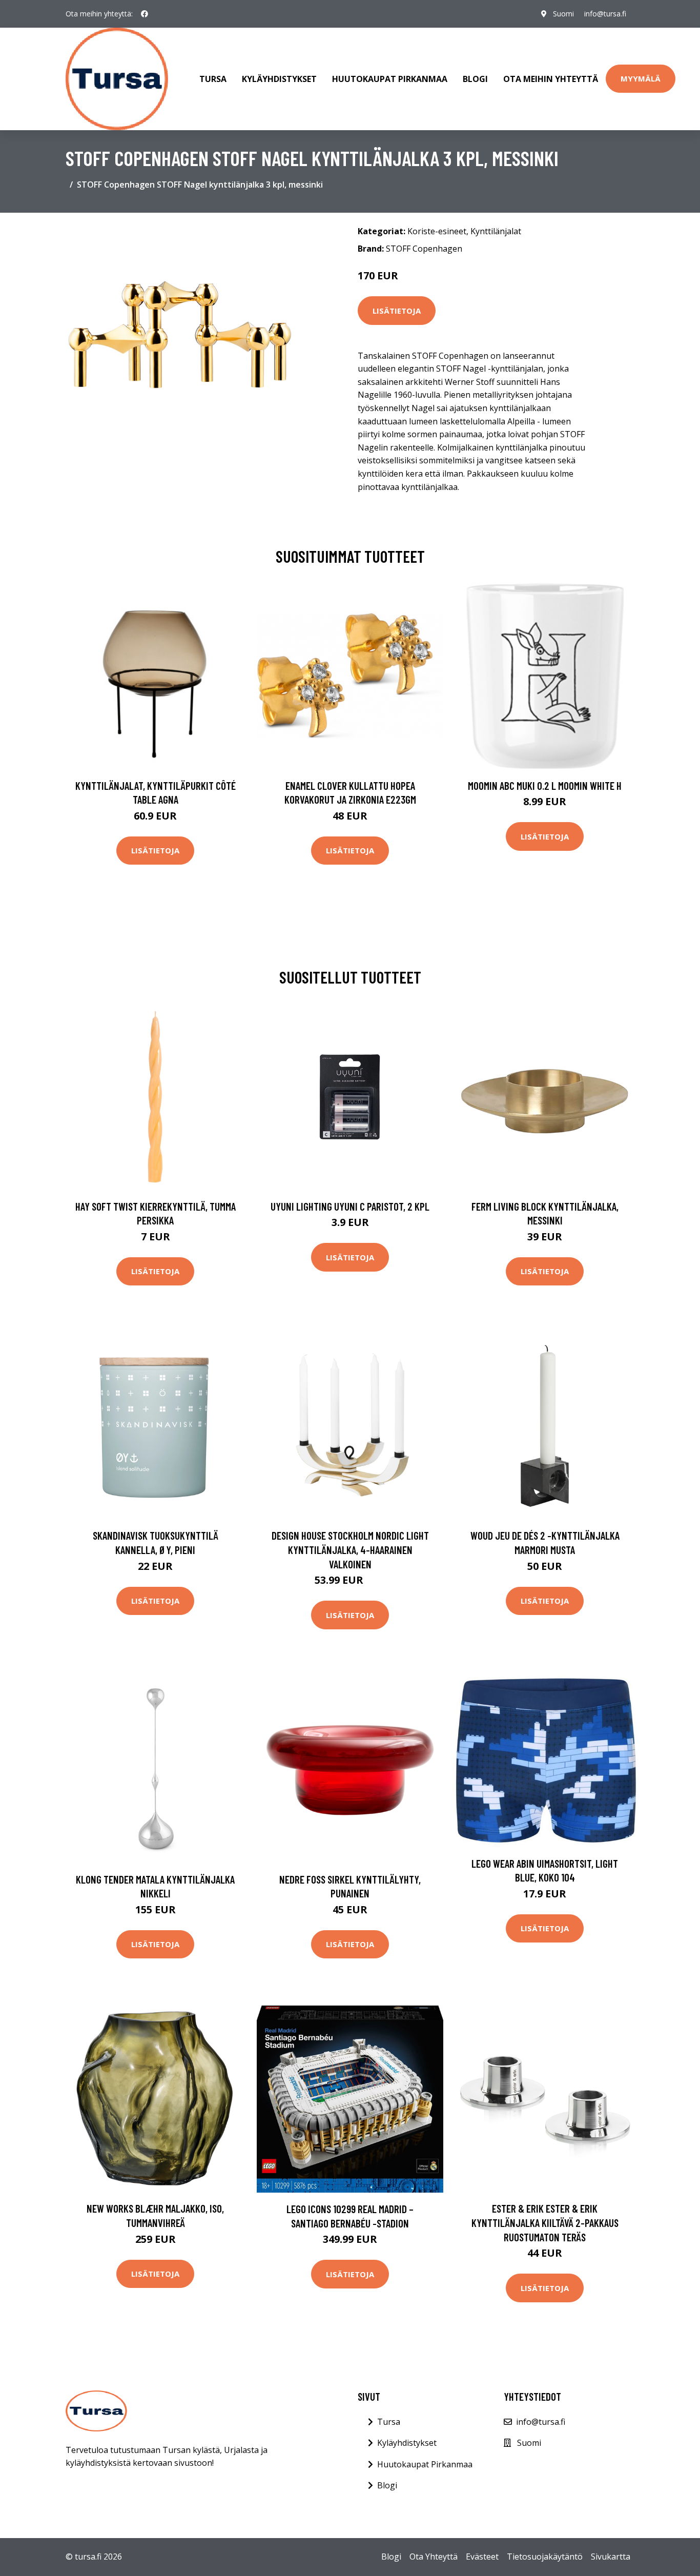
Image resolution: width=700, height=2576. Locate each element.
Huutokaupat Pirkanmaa (390, 79)
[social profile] (145, 14)
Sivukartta (611, 2557)
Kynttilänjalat (496, 231)
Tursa (213, 79)
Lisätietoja (397, 311)
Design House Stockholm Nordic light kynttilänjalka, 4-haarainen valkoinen (350, 1549)
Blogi (475, 79)
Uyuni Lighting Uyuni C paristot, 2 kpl (350, 1206)
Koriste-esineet (437, 231)
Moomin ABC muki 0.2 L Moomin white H (545, 785)
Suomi (563, 14)
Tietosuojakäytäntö (545, 2557)
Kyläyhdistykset (279, 79)
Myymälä (641, 78)
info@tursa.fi (605, 14)
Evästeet (482, 2557)
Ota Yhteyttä (434, 2557)
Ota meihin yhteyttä (551, 79)
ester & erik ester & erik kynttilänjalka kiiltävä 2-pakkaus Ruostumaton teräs (545, 2222)
